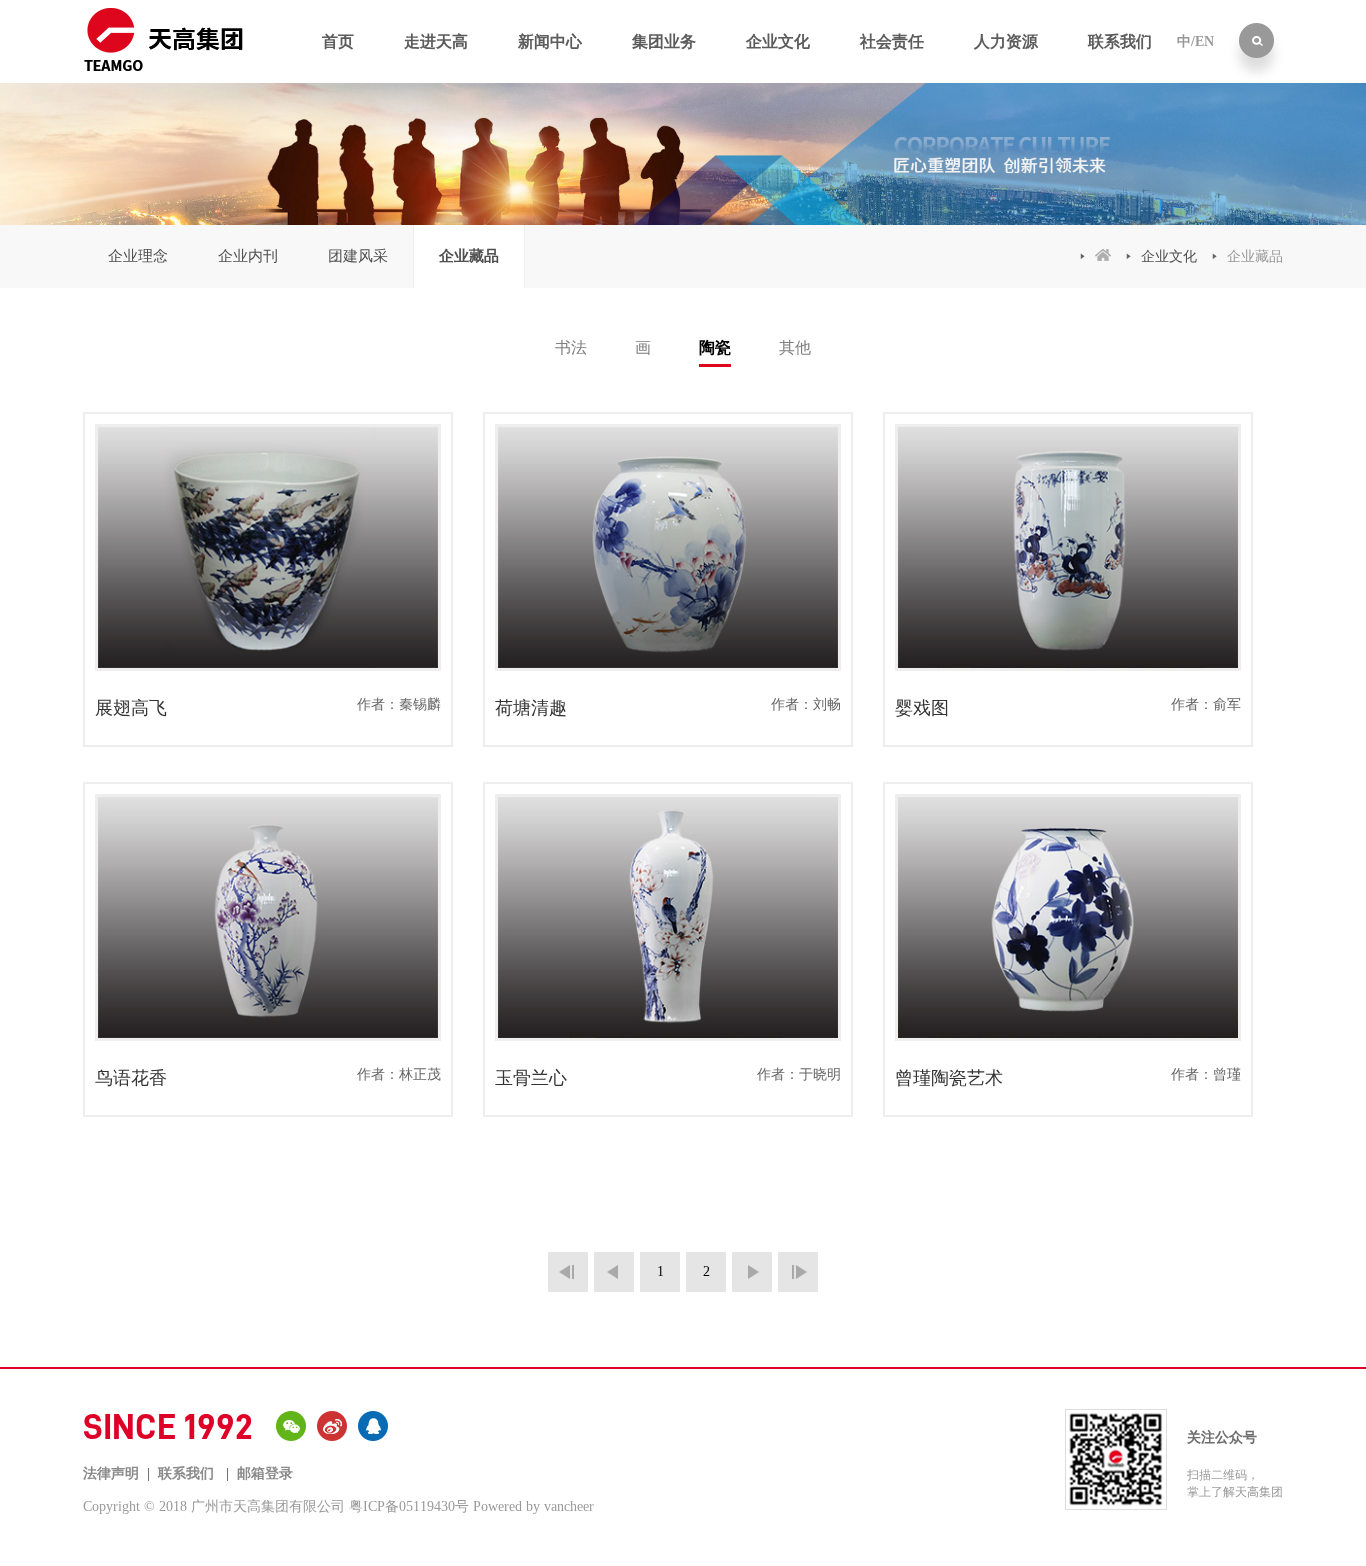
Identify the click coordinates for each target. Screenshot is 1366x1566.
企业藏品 (469, 256)
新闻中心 (550, 41)
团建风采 (358, 256)
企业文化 (778, 41)
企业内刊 (248, 256)
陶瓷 (715, 347)
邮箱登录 (265, 1473)
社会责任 (892, 41)
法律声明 (111, 1473)
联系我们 (1120, 41)
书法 (571, 347)
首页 (338, 41)
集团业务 (664, 41)
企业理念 (138, 256)
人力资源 (1006, 41)
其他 (795, 347)
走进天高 (436, 41)
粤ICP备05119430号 (409, 1506)
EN (1204, 41)
